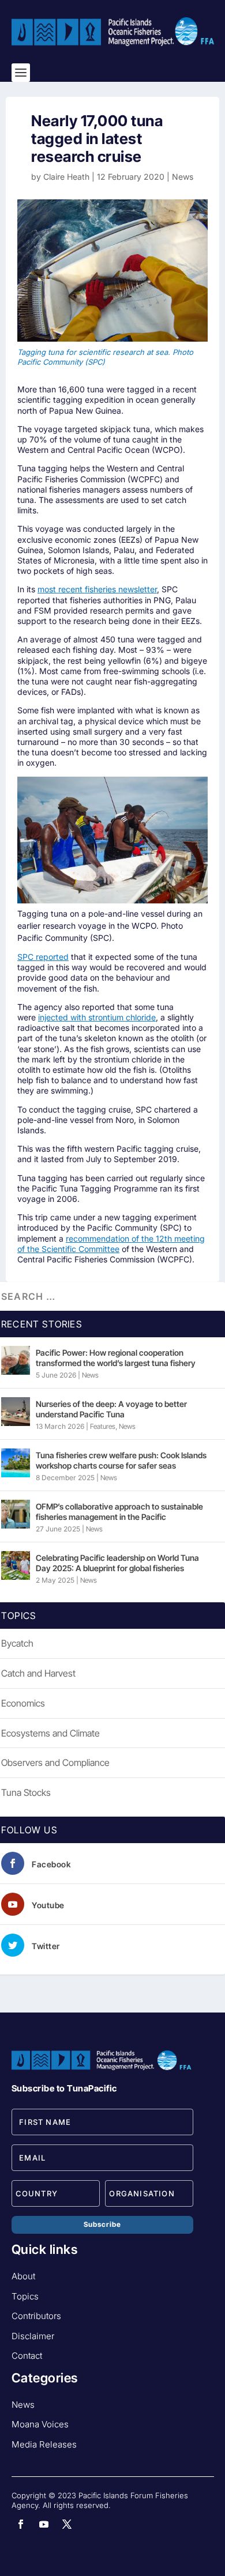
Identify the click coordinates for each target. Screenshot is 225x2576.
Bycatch (17, 1643)
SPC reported (43, 957)
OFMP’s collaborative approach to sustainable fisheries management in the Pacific (119, 1512)
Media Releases (44, 2444)
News (183, 177)
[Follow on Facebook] (21, 2524)
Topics (25, 2296)
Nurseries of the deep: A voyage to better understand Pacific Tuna (111, 1409)
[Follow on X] (67, 2524)
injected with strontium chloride (97, 1017)
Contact (27, 2356)
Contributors (36, 2316)
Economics (23, 1703)
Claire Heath (66, 177)
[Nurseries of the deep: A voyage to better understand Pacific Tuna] (16, 1412)
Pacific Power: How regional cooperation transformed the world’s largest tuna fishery (116, 1358)
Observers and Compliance (55, 1762)
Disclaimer (33, 2336)
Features (103, 1426)
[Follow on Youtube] (44, 2524)
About (23, 2276)
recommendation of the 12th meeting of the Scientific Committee (111, 1244)
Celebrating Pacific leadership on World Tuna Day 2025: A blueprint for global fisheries (117, 1563)
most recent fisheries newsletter (97, 589)
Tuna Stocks (26, 1792)
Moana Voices (40, 2424)
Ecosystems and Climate (50, 1733)
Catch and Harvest (38, 1673)
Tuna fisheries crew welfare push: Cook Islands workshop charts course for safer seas (121, 1460)
